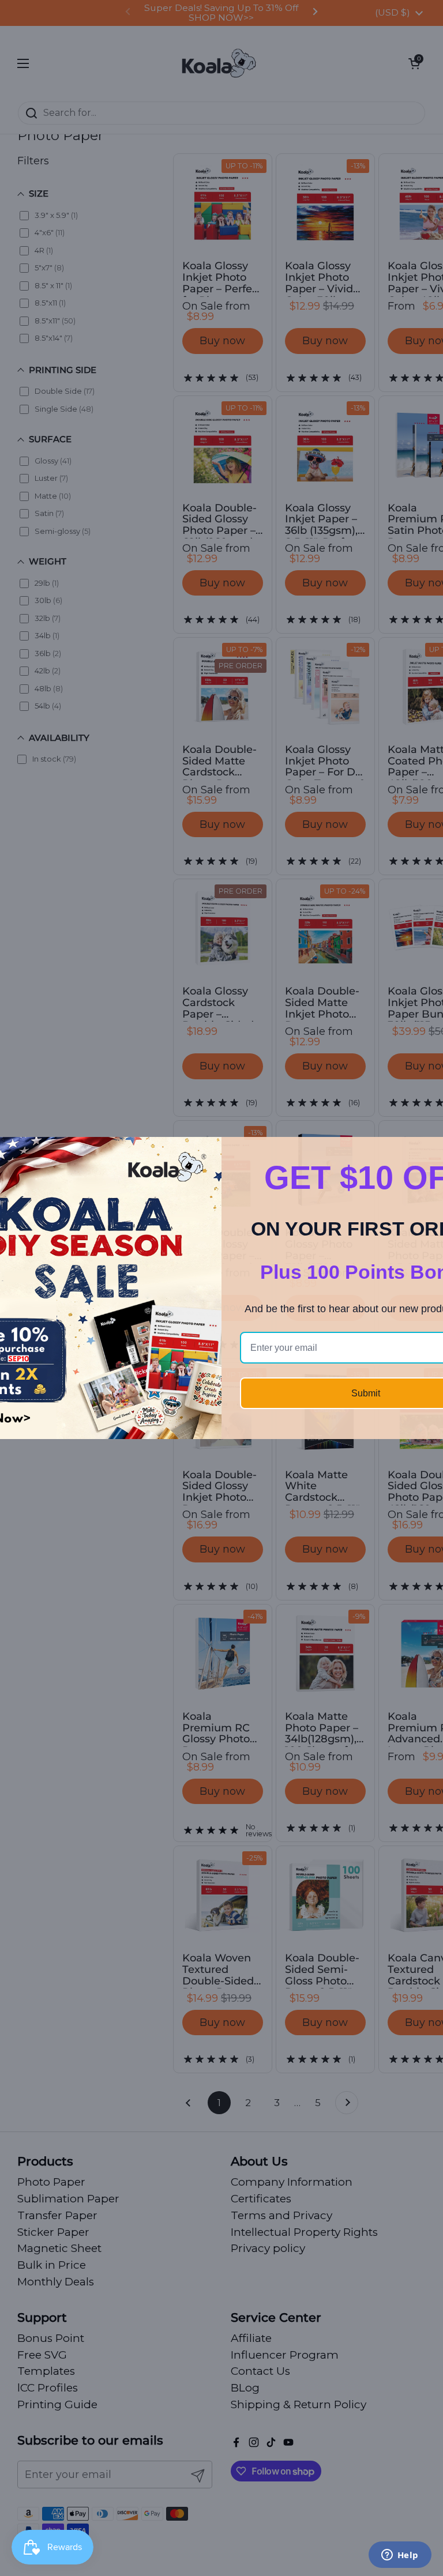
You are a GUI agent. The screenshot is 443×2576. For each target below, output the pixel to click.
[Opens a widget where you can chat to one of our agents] (400, 2556)
